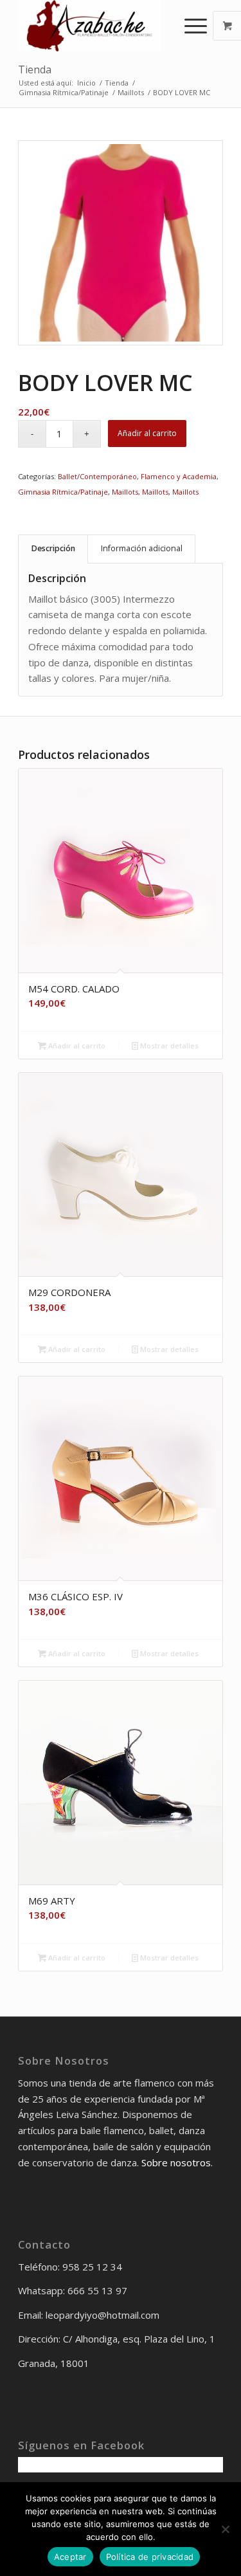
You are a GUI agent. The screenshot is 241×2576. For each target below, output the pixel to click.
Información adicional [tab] (142, 548)
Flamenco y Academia (179, 476)
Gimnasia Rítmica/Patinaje (63, 492)
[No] (225, 2529)
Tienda (35, 69)
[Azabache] (100, 26)
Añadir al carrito (147, 433)
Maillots (125, 492)
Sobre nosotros (176, 2162)
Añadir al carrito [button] (76, 1046)
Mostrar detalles (168, 1046)
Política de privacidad (150, 2557)
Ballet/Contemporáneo (97, 476)
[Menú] (189, 26)
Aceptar (70, 2557)
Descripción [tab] (53, 548)
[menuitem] (197, 26)
